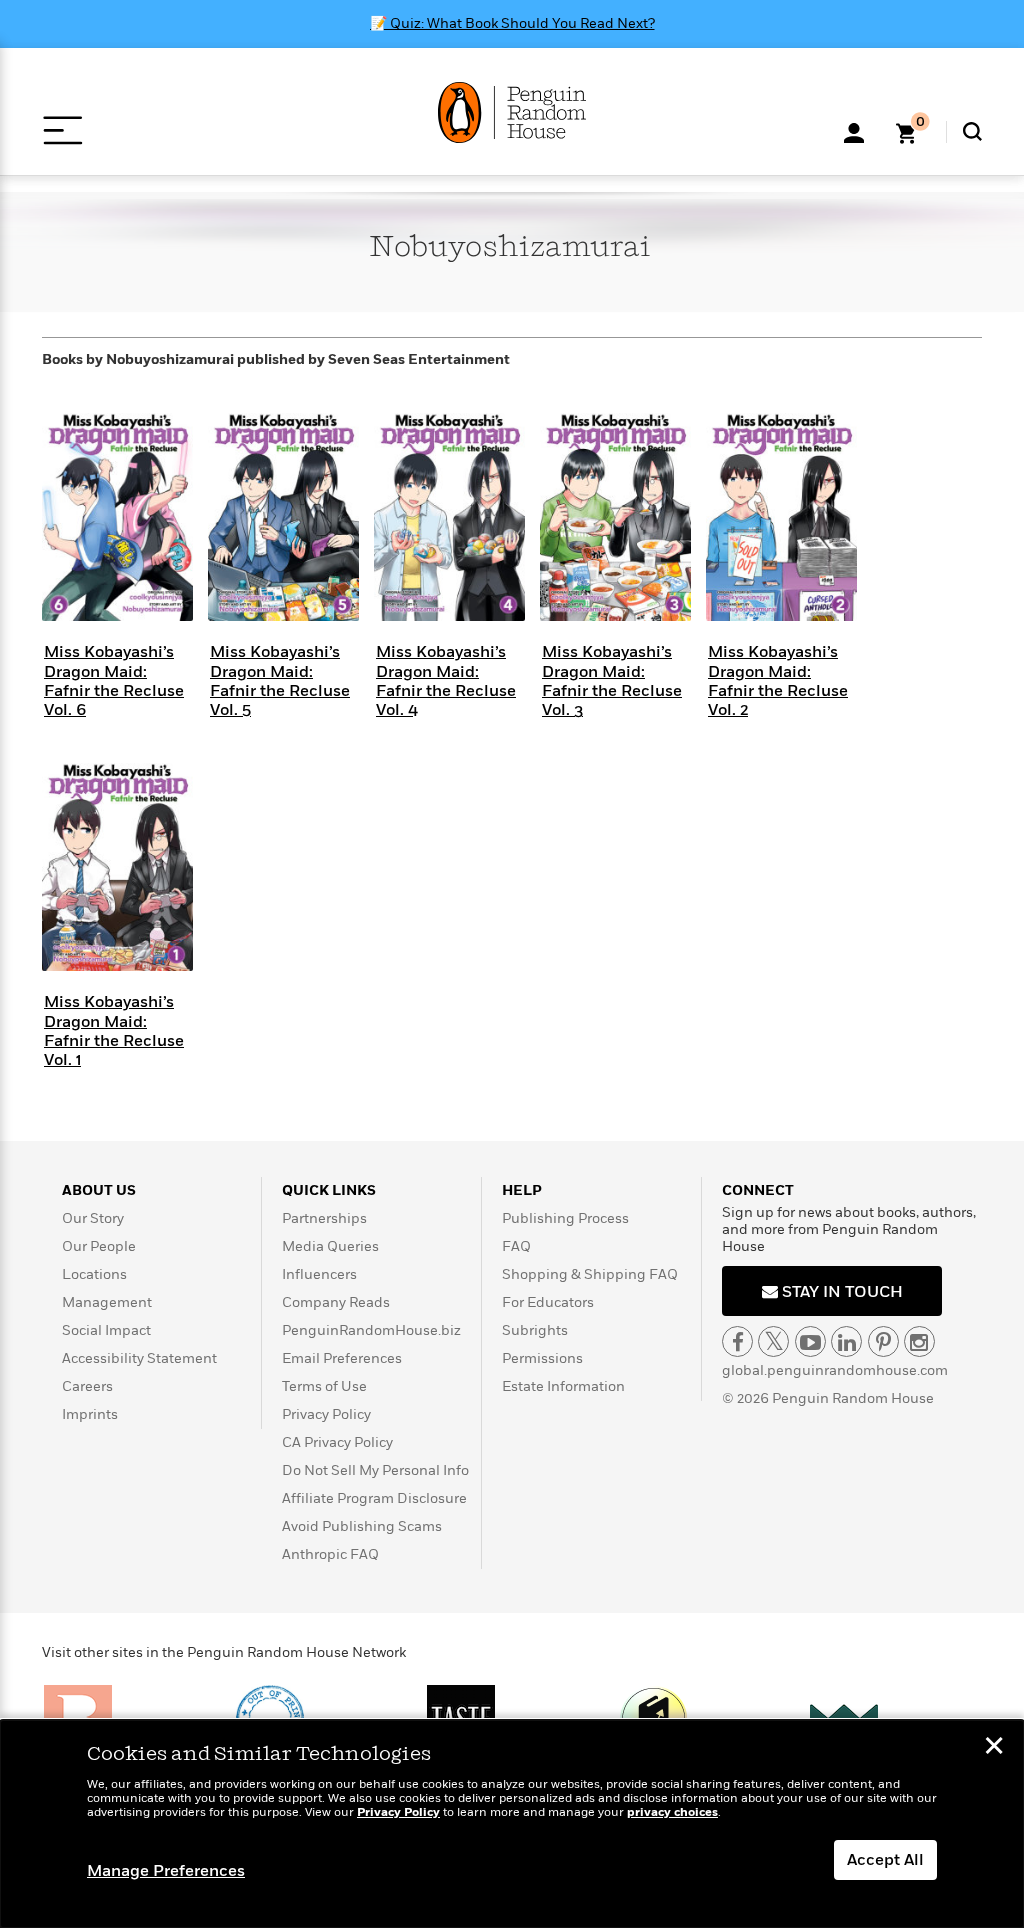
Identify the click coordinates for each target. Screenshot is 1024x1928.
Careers (87, 1386)
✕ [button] (994, 1748)
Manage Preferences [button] (166, 1871)
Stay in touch (840, 1292)
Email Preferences (342, 1358)
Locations (94, 1274)
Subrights (535, 1330)
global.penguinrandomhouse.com (835, 1370)
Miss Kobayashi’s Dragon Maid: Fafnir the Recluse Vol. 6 (114, 681)
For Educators (548, 1302)
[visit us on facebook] (737, 1341)
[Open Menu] (62, 130)
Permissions (542, 1358)
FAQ (516, 1246)
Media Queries (330, 1246)
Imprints (90, 1414)
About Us (99, 1190)
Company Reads (336, 1302)
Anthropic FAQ (330, 1554)
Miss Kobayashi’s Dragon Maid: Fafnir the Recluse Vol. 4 (446, 681)
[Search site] (972, 131)
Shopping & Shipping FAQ (590, 1274)
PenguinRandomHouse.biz (371, 1330)
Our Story (93, 1218)
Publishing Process (565, 1218)
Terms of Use (324, 1386)
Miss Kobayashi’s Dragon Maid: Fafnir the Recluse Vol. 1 (114, 1031)
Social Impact (106, 1330)
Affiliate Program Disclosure (374, 1498)
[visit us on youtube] (810, 1341)
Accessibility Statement (139, 1358)
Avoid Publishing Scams (362, 1526)
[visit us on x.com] (773, 1341)
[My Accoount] (854, 131)
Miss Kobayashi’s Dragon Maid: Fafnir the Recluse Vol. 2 (778, 681)
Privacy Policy (326, 1414)
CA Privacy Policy (337, 1442)
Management (107, 1302)
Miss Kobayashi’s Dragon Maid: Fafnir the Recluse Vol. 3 (612, 681)
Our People (99, 1246)
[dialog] (512, 1824)
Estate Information (563, 1386)
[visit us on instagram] (919, 1341)
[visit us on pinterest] (883, 1341)
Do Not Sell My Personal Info (375, 1470)
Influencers (319, 1274)
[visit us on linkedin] (846, 1341)
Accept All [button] (885, 1860)
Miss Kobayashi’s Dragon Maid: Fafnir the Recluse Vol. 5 (280, 681)
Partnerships (324, 1218)
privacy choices (672, 1812)
